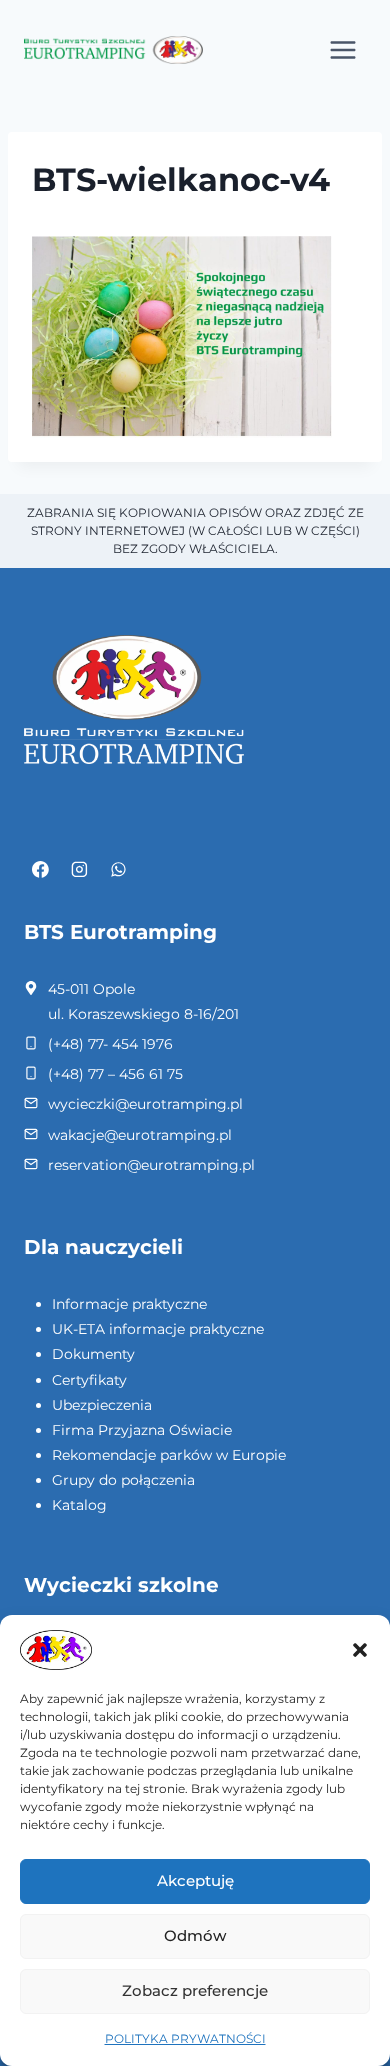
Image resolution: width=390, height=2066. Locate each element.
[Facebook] (41, 870)
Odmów (195, 1935)
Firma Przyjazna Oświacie (142, 1430)
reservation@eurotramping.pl (151, 1165)
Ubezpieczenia (102, 1405)
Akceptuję (195, 1880)
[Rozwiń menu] (342, 49)
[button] (360, 1650)
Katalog (79, 1505)
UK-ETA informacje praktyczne (158, 1329)
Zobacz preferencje (195, 1990)
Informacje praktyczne (129, 1304)
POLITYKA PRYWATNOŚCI (185, 2038)
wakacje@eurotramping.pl (140, 1135)
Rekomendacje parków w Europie (169, 1455)
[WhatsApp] (118, 870)
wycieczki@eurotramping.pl (145, 1104)
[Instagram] (80, 870)
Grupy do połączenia (123, 1480)
